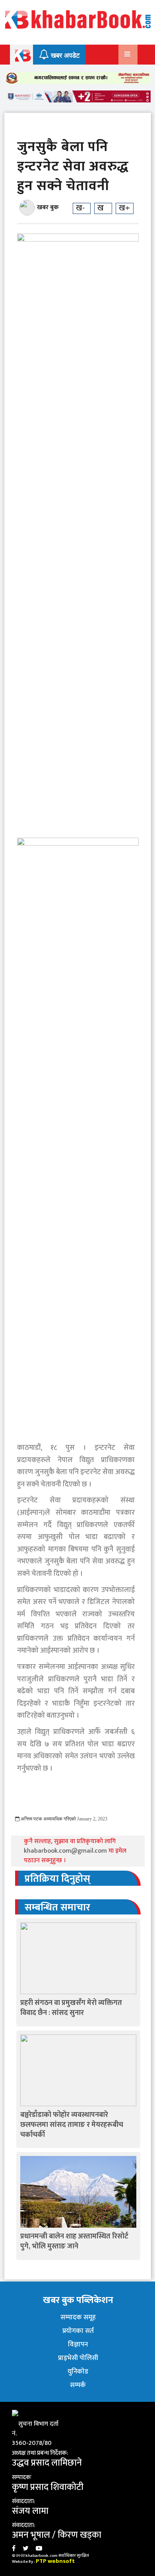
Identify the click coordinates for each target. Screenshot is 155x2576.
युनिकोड (78, 2372)
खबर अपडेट (64, 56)
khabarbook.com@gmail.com (66, 1851)
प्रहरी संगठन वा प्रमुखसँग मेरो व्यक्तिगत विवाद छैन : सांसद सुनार (71, 2008)
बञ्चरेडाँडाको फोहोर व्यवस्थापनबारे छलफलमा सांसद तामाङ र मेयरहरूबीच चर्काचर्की (72, 2125)
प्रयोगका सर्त (78, 2331)
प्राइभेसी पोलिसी (78, 2358)
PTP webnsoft (55, 2561)
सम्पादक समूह (78, 2317)
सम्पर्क (78, 2385)
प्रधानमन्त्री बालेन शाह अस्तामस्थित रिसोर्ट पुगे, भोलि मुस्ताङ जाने (74, 2241)
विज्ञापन (78, 2344)
